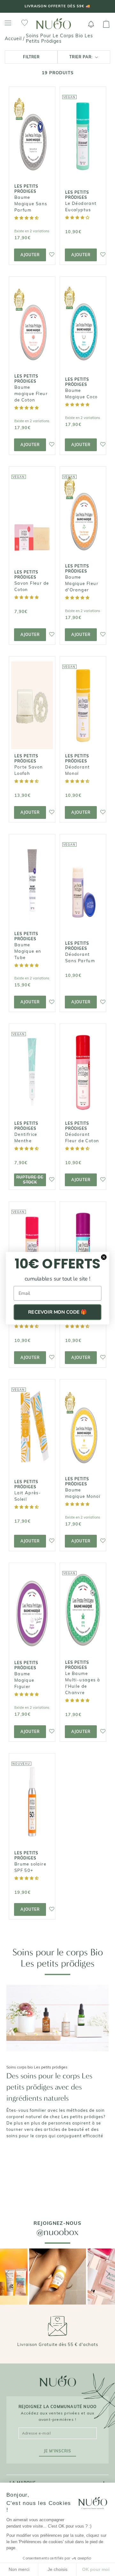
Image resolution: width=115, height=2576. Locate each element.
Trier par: (82, 57)
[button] (27, 218)
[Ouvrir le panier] (106, 24)
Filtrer (31, 57)
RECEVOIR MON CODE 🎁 (57, 1312)
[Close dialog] (104, 1257)
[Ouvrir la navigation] (8, 23)
